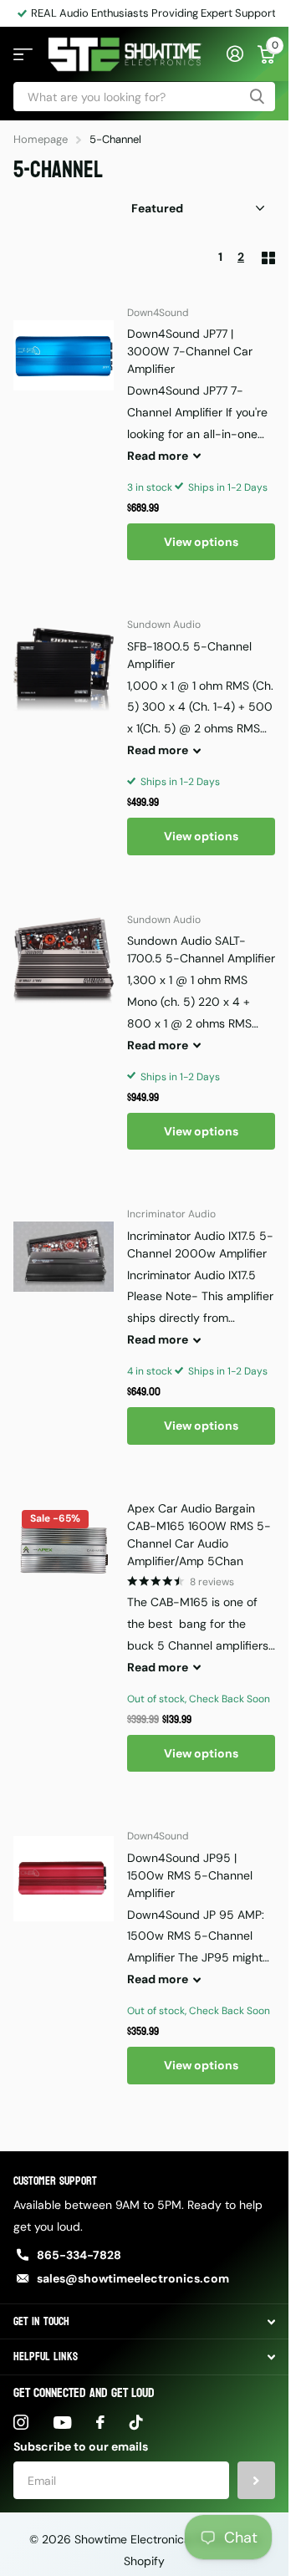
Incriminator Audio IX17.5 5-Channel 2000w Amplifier (200, 1245)
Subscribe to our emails (81, 2446)
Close (144, 2321)
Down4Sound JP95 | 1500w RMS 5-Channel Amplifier (190, 1875)
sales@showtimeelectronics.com (133, 2278)
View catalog (23, 55)
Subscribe (256, 2480)
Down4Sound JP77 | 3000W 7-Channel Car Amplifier (190, 351)
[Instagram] (21, 2422)
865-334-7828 (79, 2255)
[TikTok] (136, 2422)
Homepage (41, 139)
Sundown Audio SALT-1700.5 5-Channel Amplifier (201, 949)
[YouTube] (62, 2423)
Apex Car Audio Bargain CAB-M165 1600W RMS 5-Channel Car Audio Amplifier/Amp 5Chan (199, 1535)
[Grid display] (268, 258)
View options (201, 542)
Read (158, 456)
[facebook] (100, 2422)
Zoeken (257, 97)
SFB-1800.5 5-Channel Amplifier (189, 655)
